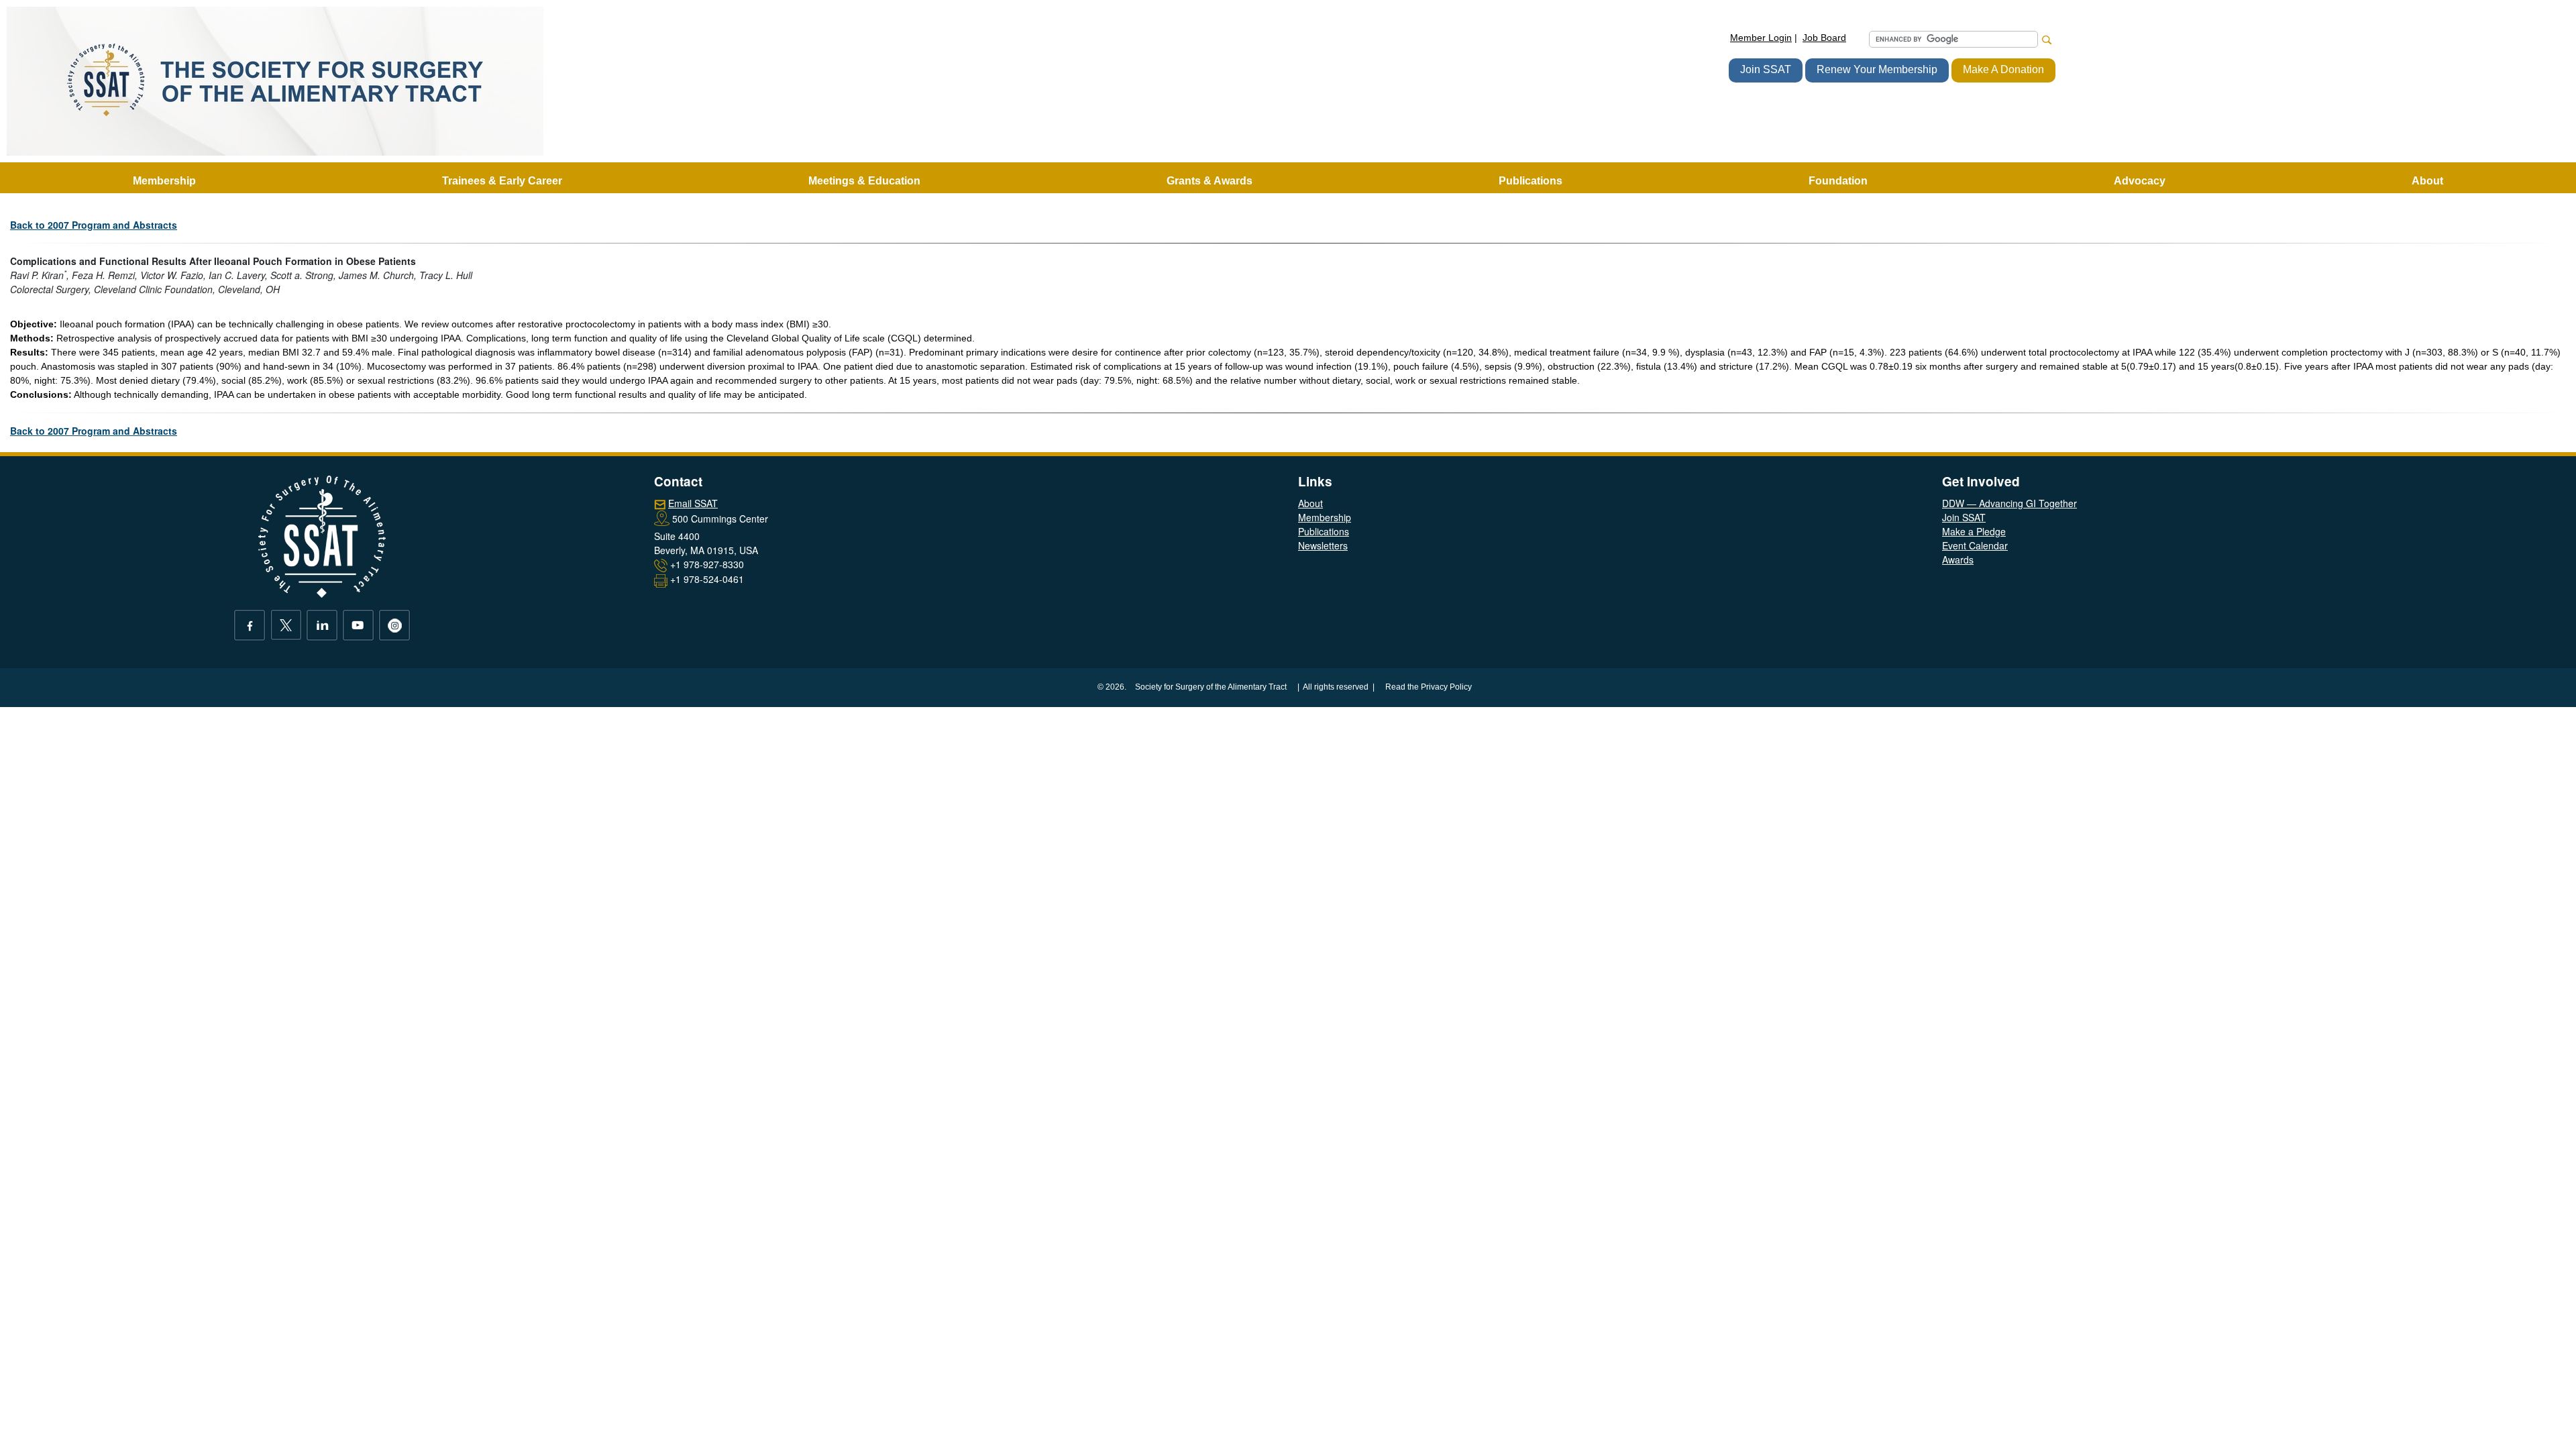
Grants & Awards (1210, 181)
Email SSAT (693, 503)
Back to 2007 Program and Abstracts (94, 225)
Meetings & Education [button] (864, 181)
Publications (1324, 531)
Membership (1325, 517)
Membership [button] (164, 181)
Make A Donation (2003, 69)
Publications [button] (1531, 181)
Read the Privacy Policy (1429, 687)
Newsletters (1323, 545)
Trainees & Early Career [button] (502, 181)
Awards (1958, 559)
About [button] (2427, 181)
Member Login (1761, 38)
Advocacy (2140, 181)
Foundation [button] (1838, 181)
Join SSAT (1766, 69)
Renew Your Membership (1877, 69)
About (1310, 503)
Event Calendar (1975, 545)
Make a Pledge (1974, 531)
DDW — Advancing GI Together (2009, 503)
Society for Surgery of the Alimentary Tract (1211, 687)
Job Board (1824, 38)
